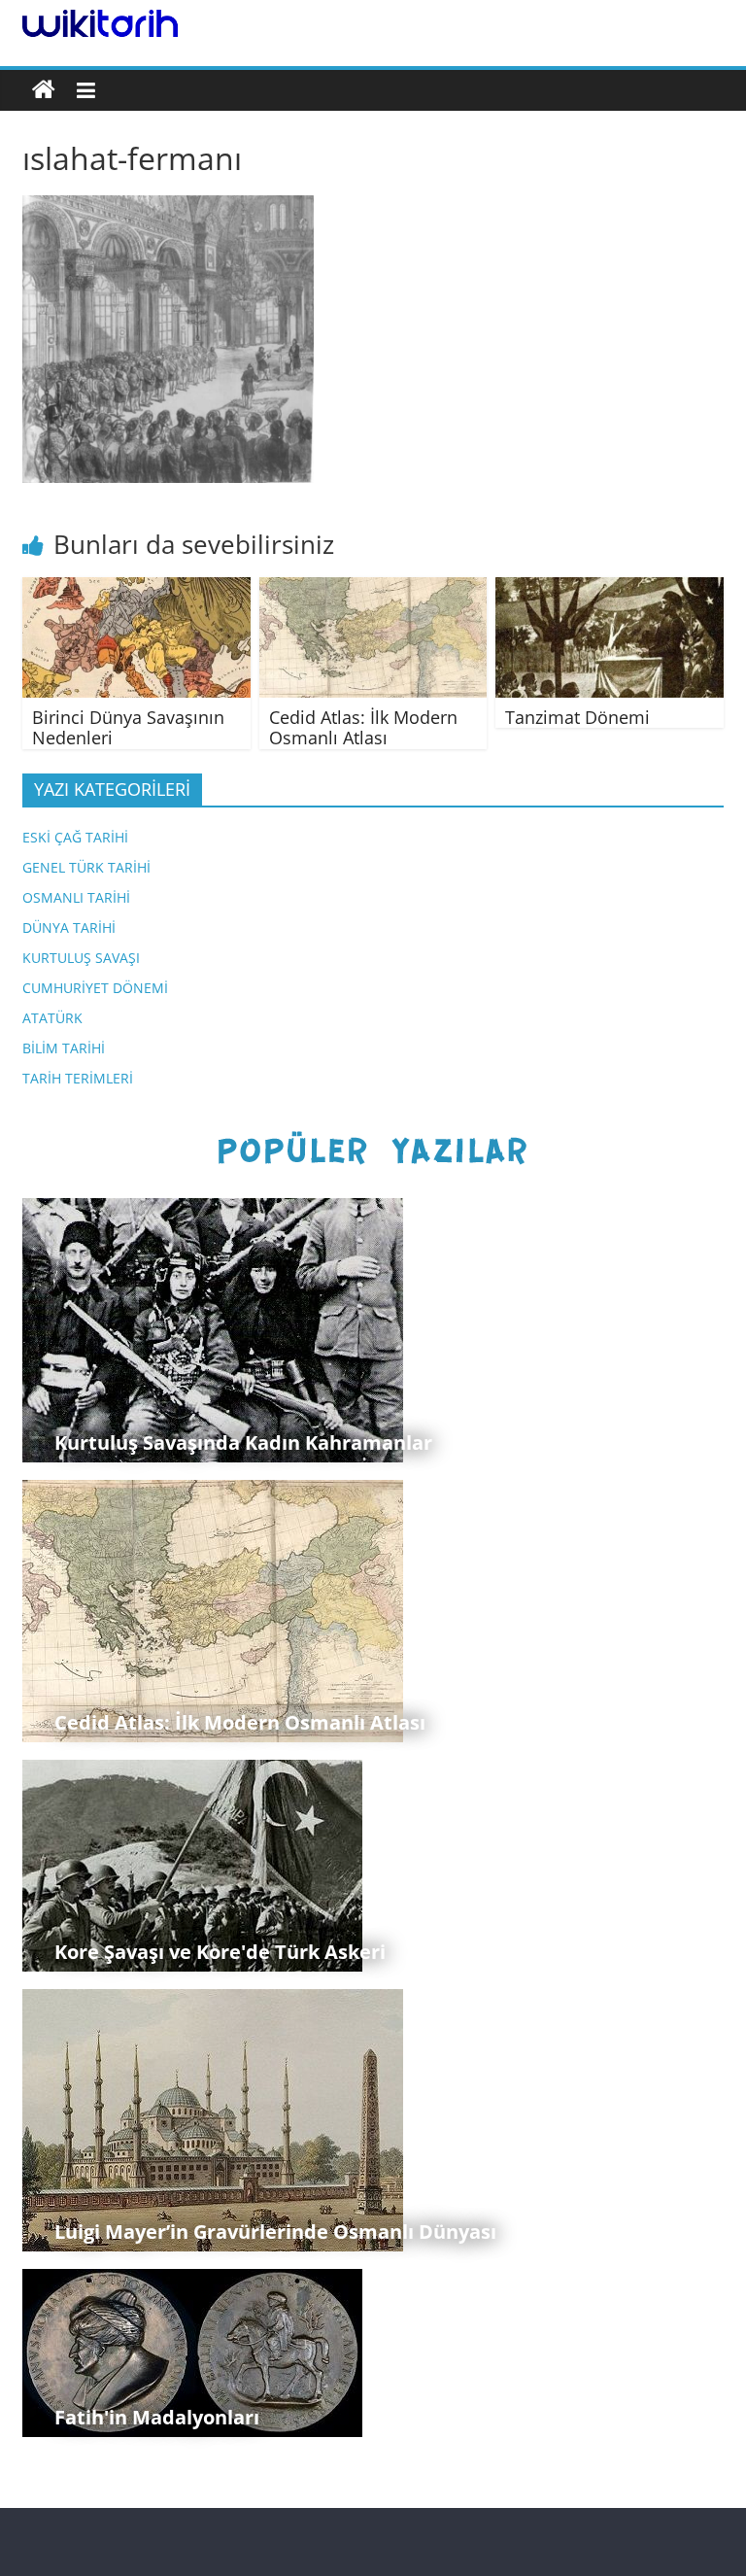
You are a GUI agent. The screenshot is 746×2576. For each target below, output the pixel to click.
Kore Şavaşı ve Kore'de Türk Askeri (220, 1952)
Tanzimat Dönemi (577, 717)
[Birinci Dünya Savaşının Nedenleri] (136, 589)
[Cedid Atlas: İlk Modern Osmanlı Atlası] (373, 589)
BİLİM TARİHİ (64, 1048)
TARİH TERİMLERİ (78, 1078)
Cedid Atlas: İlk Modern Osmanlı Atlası (363, 728)
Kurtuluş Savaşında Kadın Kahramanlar (243, 1443)
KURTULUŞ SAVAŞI (81, 958)
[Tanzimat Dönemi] (610, 589)
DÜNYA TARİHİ (69, 927)
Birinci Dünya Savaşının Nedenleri (128, 728)
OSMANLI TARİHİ (76, 897)
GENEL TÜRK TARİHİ (86, 867)
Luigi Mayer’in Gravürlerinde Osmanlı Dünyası (275, 2232)
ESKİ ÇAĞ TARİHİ (75, 837)
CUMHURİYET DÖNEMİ (95, 988)
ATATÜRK (52, 1018)
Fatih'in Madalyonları (157, 2417)
